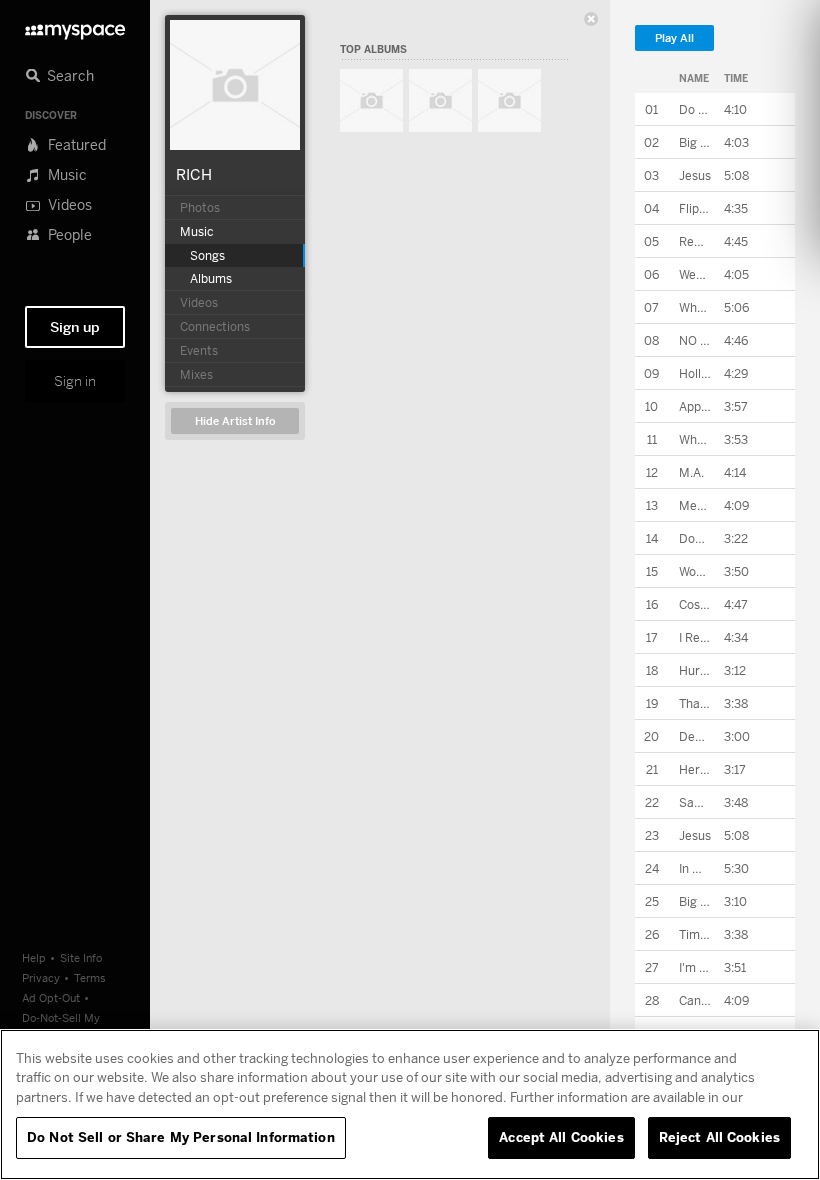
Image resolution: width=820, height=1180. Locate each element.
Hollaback (706, 373)
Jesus (695, 175)
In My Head (710, 868)
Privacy (41, 977)
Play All (674, 38)
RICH (194, 174)
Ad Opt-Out (51, 997)
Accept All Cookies (561, 1137)
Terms (90, 977)
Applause (705, 406)
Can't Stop (709, 1000)
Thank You (707, 703)
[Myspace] (75, 26)
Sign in (75, 381)
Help (34, 957)
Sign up (75, 327)
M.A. (691, 472)
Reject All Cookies (719, 1137)
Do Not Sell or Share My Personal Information (181, 1137)
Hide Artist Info (235, 421)
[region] (410, 1104)
